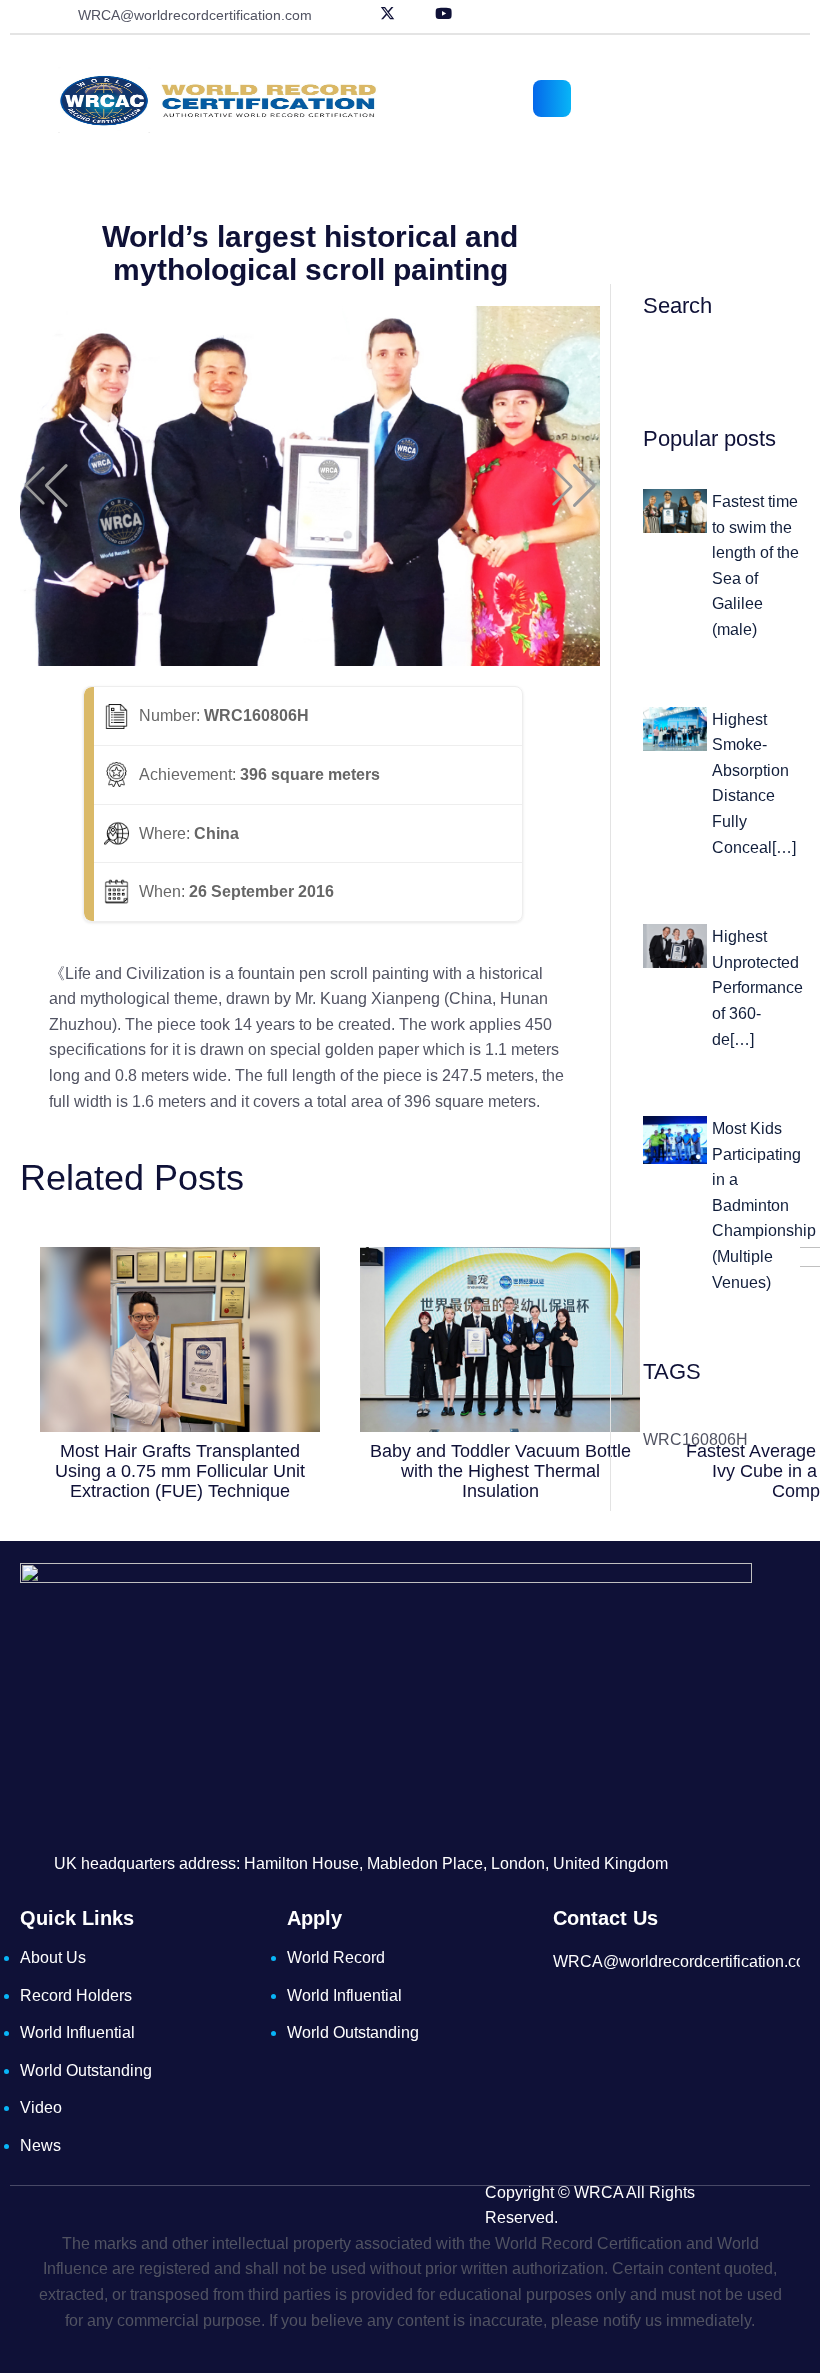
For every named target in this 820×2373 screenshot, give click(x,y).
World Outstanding (86, 2070)
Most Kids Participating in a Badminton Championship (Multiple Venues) (764, 1205)
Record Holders (76, 1995)
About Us (53, 1957)
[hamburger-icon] (552, 98)
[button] (46, 486)
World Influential (77, 2032)
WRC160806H (695, 1439)
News (40, 2145)
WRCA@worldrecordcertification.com (195, 15)
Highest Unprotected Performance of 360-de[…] (757, 987)
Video (41, 2107)
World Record (336, 1957)
